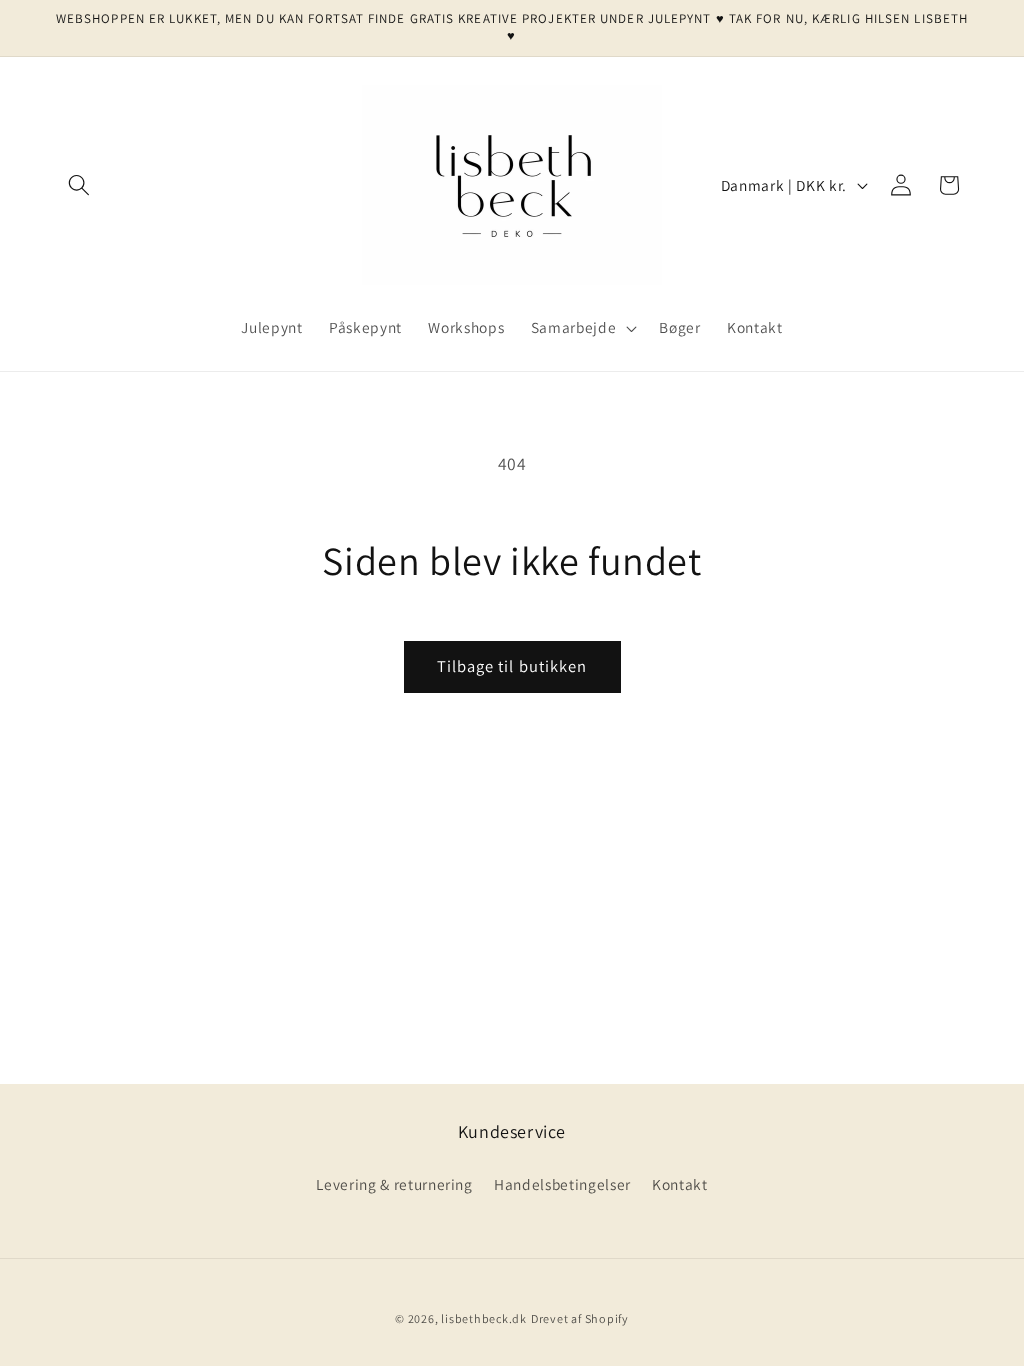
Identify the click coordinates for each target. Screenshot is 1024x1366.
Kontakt (680, 1184)
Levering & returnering (394, 1184)
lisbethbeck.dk (484, 1318)
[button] (79, 185)
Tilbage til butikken (512, 666)
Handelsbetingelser (562, 1184)
